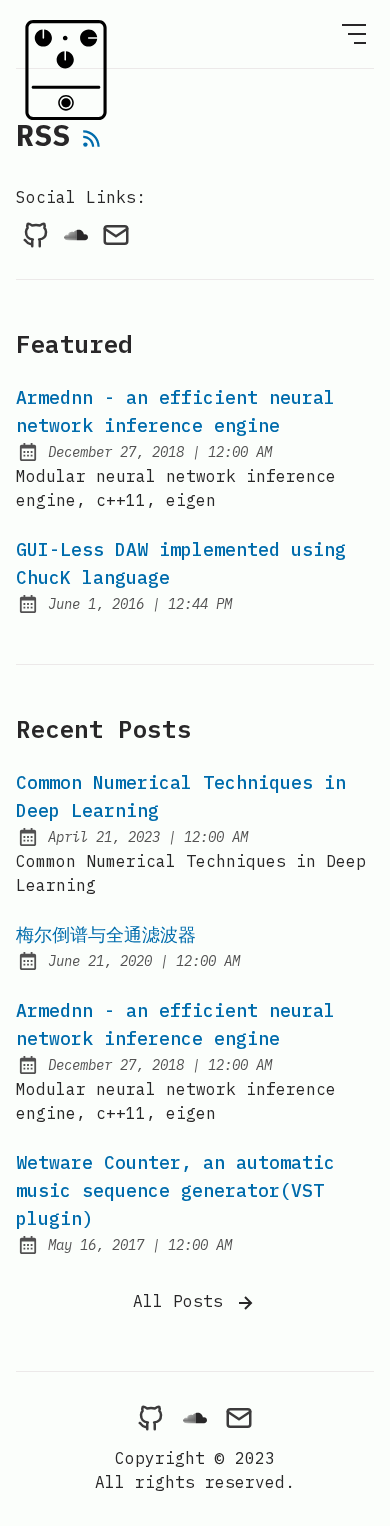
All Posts (183, 1301)
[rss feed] (92, 140)
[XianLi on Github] (36, 234)
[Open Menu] (354, 34)
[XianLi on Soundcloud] (76, 234)
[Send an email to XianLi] (116, 234)
